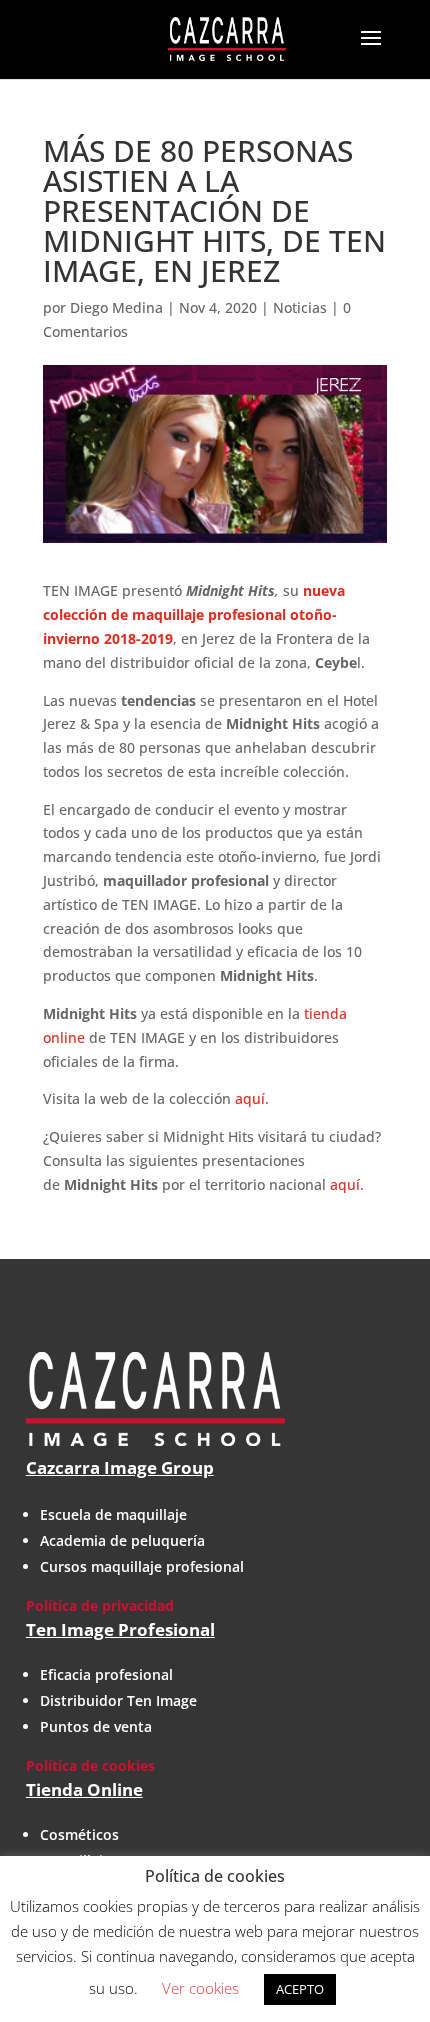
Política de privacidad (100, 1605)
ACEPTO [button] (300, 1989)
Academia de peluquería (122, 1540)
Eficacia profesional (106, 1674)
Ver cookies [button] (200, 1988)
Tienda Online (84, 1789)
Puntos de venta (96, 1726)
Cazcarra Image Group (120, 1467)
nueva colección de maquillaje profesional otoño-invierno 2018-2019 (194, 614)
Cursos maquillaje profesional (142, 1566)
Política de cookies (90, 1765)
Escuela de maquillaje (113, 1514)
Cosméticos (79, 1834)
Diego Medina (116, 307)
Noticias (300, 307)
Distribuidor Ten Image (118, 1700)
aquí (250, 1098)
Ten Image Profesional (120, 1629)
